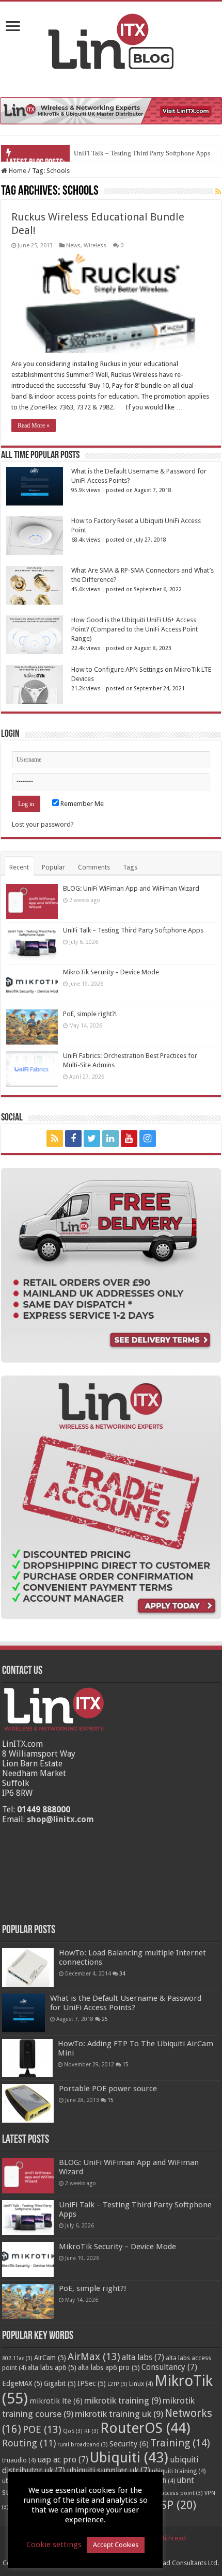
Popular (53, 867)
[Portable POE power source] (28, 2103)
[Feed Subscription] (218, 192)
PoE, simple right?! (90, 1014)
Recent (19, 867)
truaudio (19, 2460)
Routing (29, 2443)
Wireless (95, 246)
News (73, 246)
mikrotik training (123, 2400)
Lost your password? (43, 824)
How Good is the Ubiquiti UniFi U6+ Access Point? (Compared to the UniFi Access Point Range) (134, 629)
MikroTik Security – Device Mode (111, 972)
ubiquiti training (179, 2471)
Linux (141, 2384)
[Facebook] (73, 1139)
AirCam (50, 2358)
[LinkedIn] (110, 1139)
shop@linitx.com (60, 1819)
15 (125, 2064)
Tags (130, 867)
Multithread (169, 2538)
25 (105, 2019)
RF (91, 2431)
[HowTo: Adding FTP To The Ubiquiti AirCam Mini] (27, 2058)
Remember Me (81, 804)
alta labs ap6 (52, 2367)
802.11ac (17, 2358)
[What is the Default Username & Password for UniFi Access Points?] (23, 2013)
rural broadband (83, 2445)
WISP (171, 2505)
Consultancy (169, 2367)
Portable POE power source (108, 2089)
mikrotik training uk (119, 2414)
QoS (73, 2431)
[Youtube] (129, 1139)
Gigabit (60, 2383)
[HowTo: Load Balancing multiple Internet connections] (28, 1967)
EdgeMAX (22, 2383)
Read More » (34, 425)
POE (42, 2430)
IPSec (92, 2383)
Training (180, 2443)
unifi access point (176, 2493)
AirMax (94, 2357)
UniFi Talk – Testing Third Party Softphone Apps (142, 153)
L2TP (117, 2384)
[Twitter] (92, 1139)
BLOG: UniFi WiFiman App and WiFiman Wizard (131, 888)
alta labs (143, 2358)
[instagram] (148, 1139)
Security (129, 2444)
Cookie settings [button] (54, 2545)
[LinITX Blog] (111, 40)
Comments (94, 867)
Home (17, 171)
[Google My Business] (168, 1139)
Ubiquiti (129, 2458)
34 (122, 1973)
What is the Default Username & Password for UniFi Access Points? (126, 2003)
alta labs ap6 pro (109, 2367)
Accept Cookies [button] (116, 2545)
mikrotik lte (56, 2401)
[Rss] (55, 1139)
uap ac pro (63, 2460)
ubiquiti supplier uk (108, 2471)
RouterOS (145, 2428)
